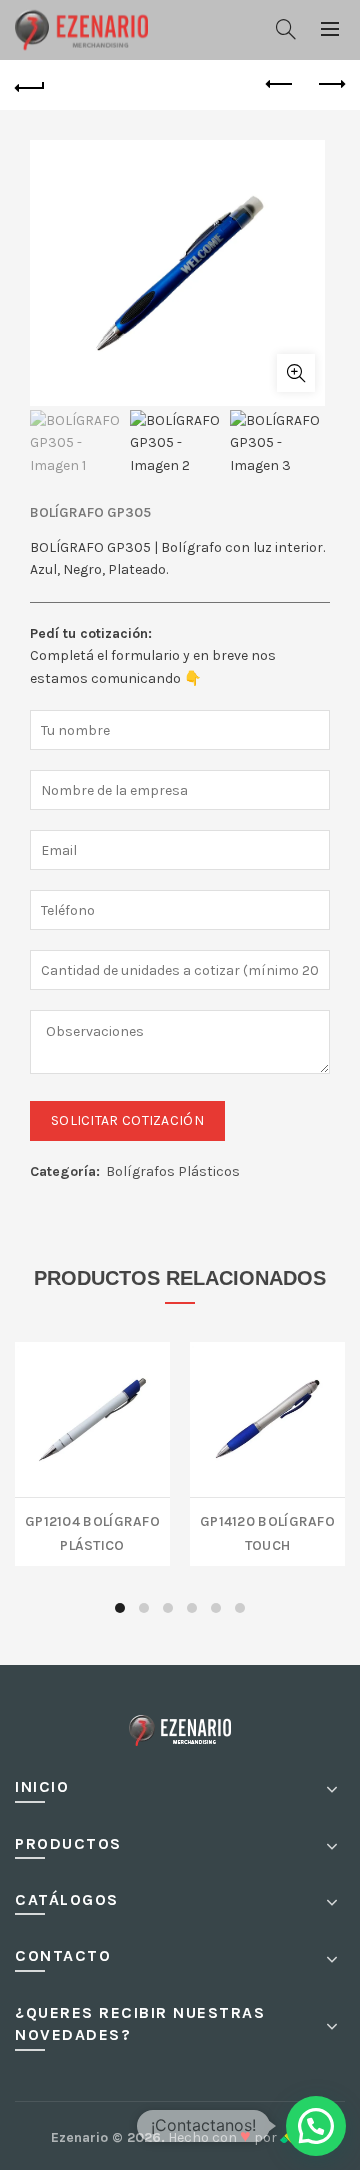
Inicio (42, 1786)
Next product (330, 85)
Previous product (280, 85)
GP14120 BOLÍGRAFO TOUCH (267, 1531)
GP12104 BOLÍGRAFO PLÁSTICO (92, 1531)
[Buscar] (286, 29)
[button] (316, 2126)
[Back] (30, 85)
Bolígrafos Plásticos (173, 1171)
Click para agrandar (296, 373)
